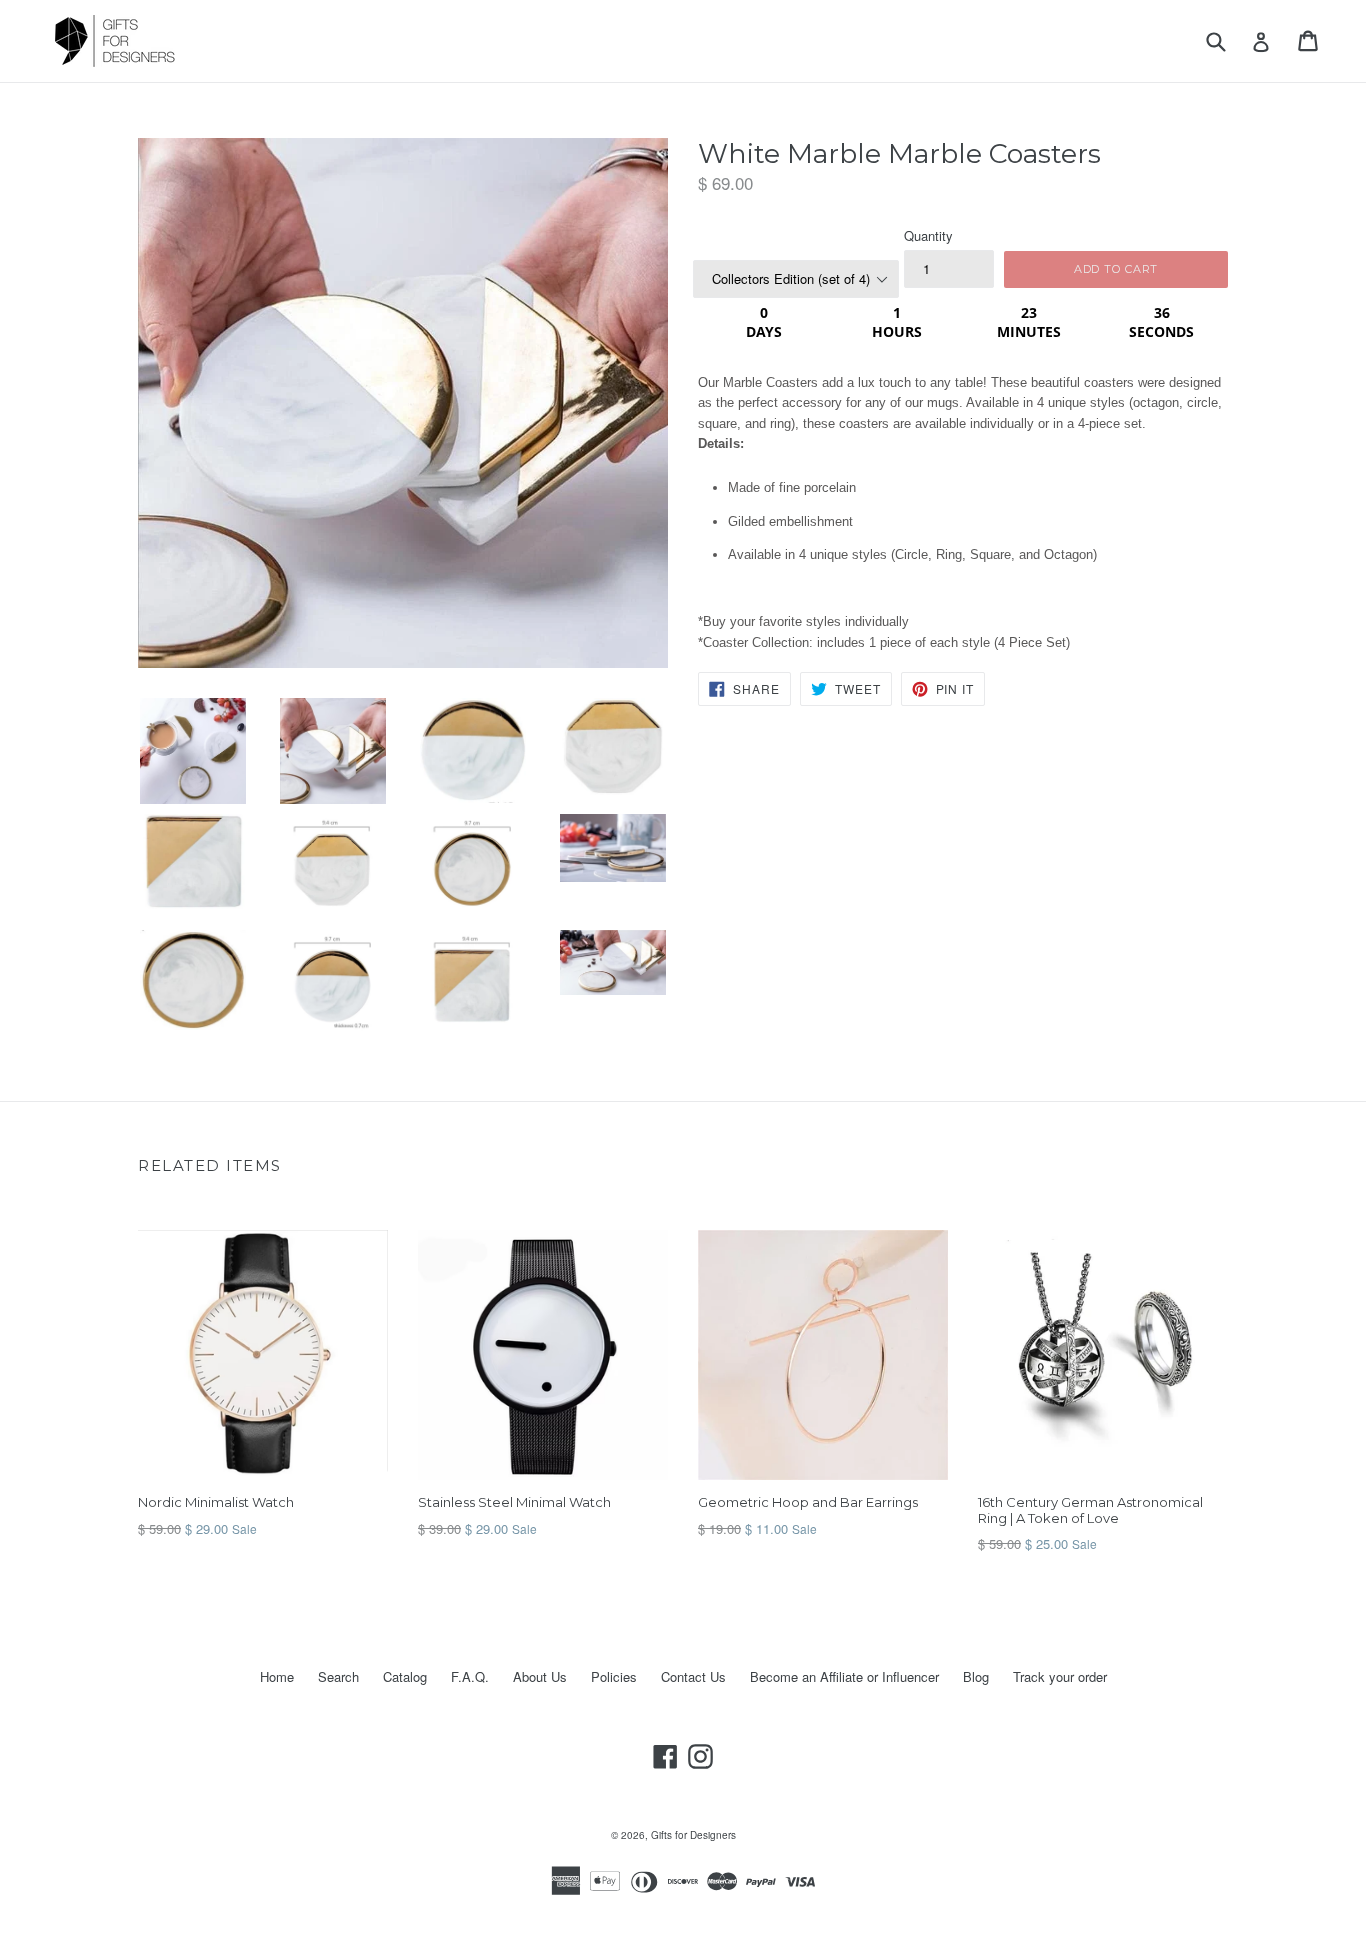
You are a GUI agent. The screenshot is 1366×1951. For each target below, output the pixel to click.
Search (338, 1676)
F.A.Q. (470, 1676)
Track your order (1060, 1676)
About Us (540, 1676)
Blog (976, 1676)
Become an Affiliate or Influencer (844, 1676)
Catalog (405, 1676)
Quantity (928, 235)
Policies (614, 1676)
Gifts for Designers (693, 1835)
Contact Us (693, 1676)
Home (277, 1676)
